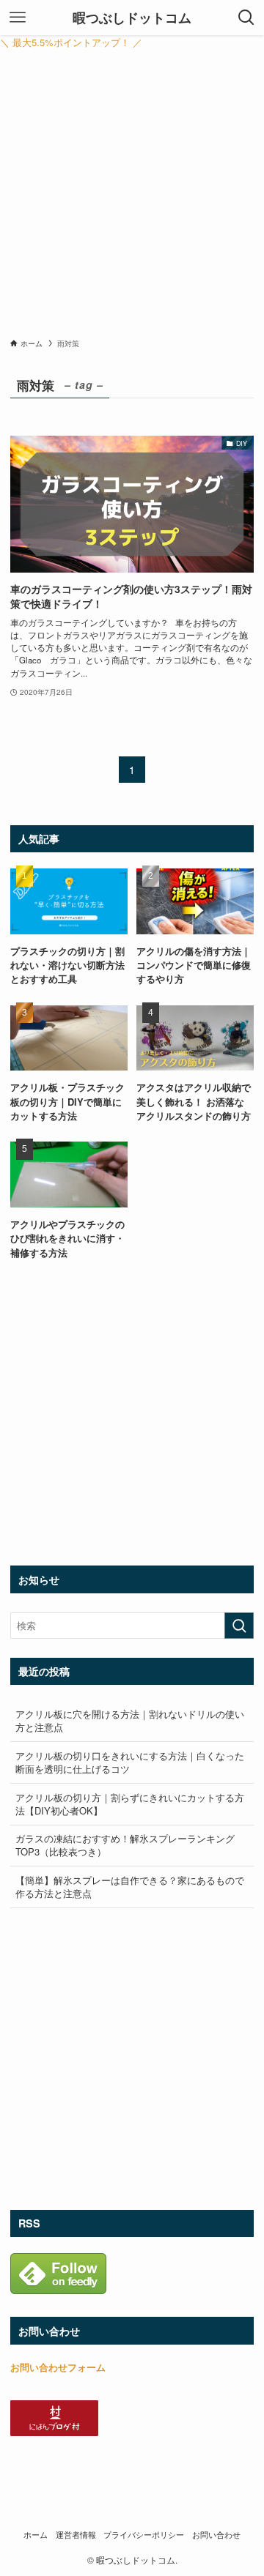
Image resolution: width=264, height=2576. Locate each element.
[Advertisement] (132, 198)
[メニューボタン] (18, 18)
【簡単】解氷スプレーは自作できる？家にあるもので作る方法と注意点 (130, 1887)
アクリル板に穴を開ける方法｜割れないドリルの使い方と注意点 (130, 1720)
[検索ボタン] (246, 18)
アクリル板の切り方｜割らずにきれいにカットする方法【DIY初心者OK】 (130, 1804)
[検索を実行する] (239, 1626)
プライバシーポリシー (144, 2535)
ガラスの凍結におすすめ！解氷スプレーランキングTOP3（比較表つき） (125, 1845)
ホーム (36, 2535)
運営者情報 (76, 2535)
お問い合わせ (216, 2535)
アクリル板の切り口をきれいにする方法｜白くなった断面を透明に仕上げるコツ (130, 1762)
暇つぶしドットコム (132, 18)
